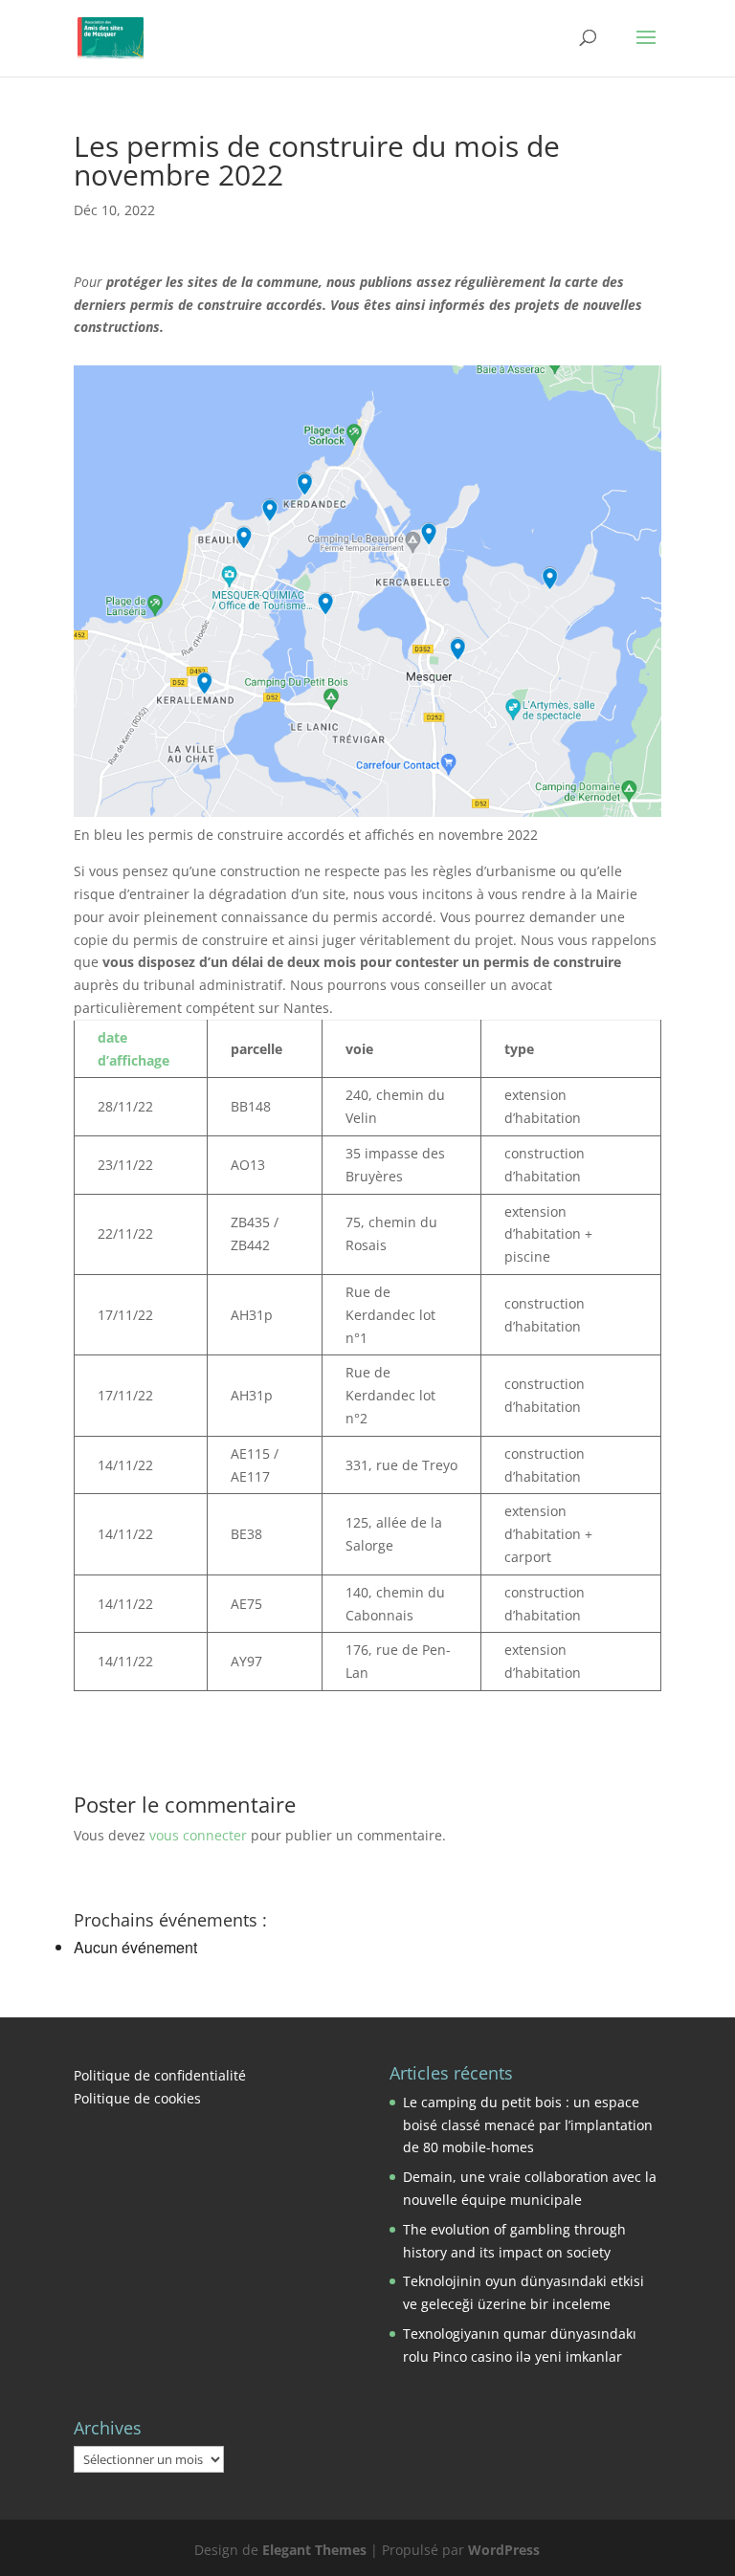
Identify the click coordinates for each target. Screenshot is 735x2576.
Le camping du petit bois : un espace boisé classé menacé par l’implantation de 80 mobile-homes (528, 2125)
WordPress (504, 2550)
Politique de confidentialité (160, 2075)
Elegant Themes (314, 2550)
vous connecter (198, 1835)
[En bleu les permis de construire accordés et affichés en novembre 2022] (367, 591)
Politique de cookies (137, 2098)
